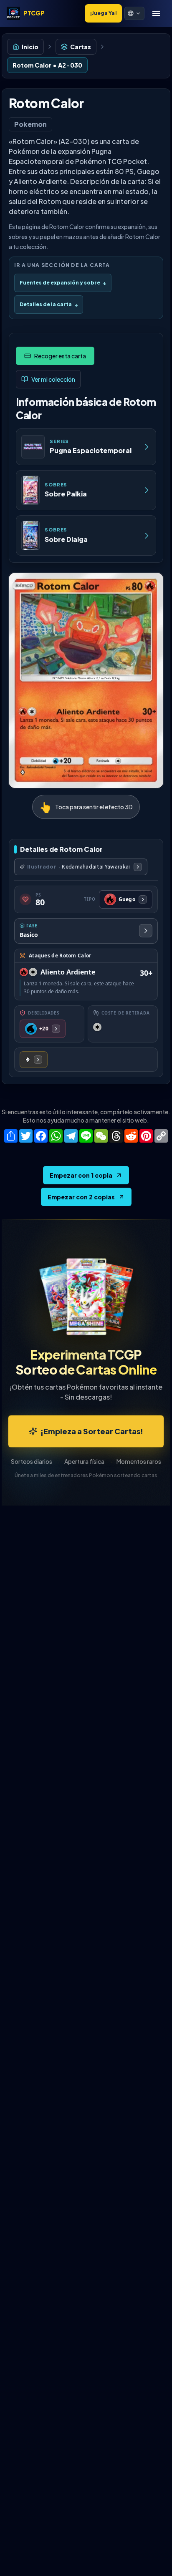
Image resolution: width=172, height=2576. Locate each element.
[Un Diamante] (34, 1060)
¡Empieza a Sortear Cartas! (92, 1431)
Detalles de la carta (49, 304)
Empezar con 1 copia (81, 1175)
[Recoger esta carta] (55, 356)
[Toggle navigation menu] (156, 13)
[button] (134, 13)
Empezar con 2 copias (81, 1197)
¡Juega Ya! (103, 13)
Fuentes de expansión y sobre (63, 283)
